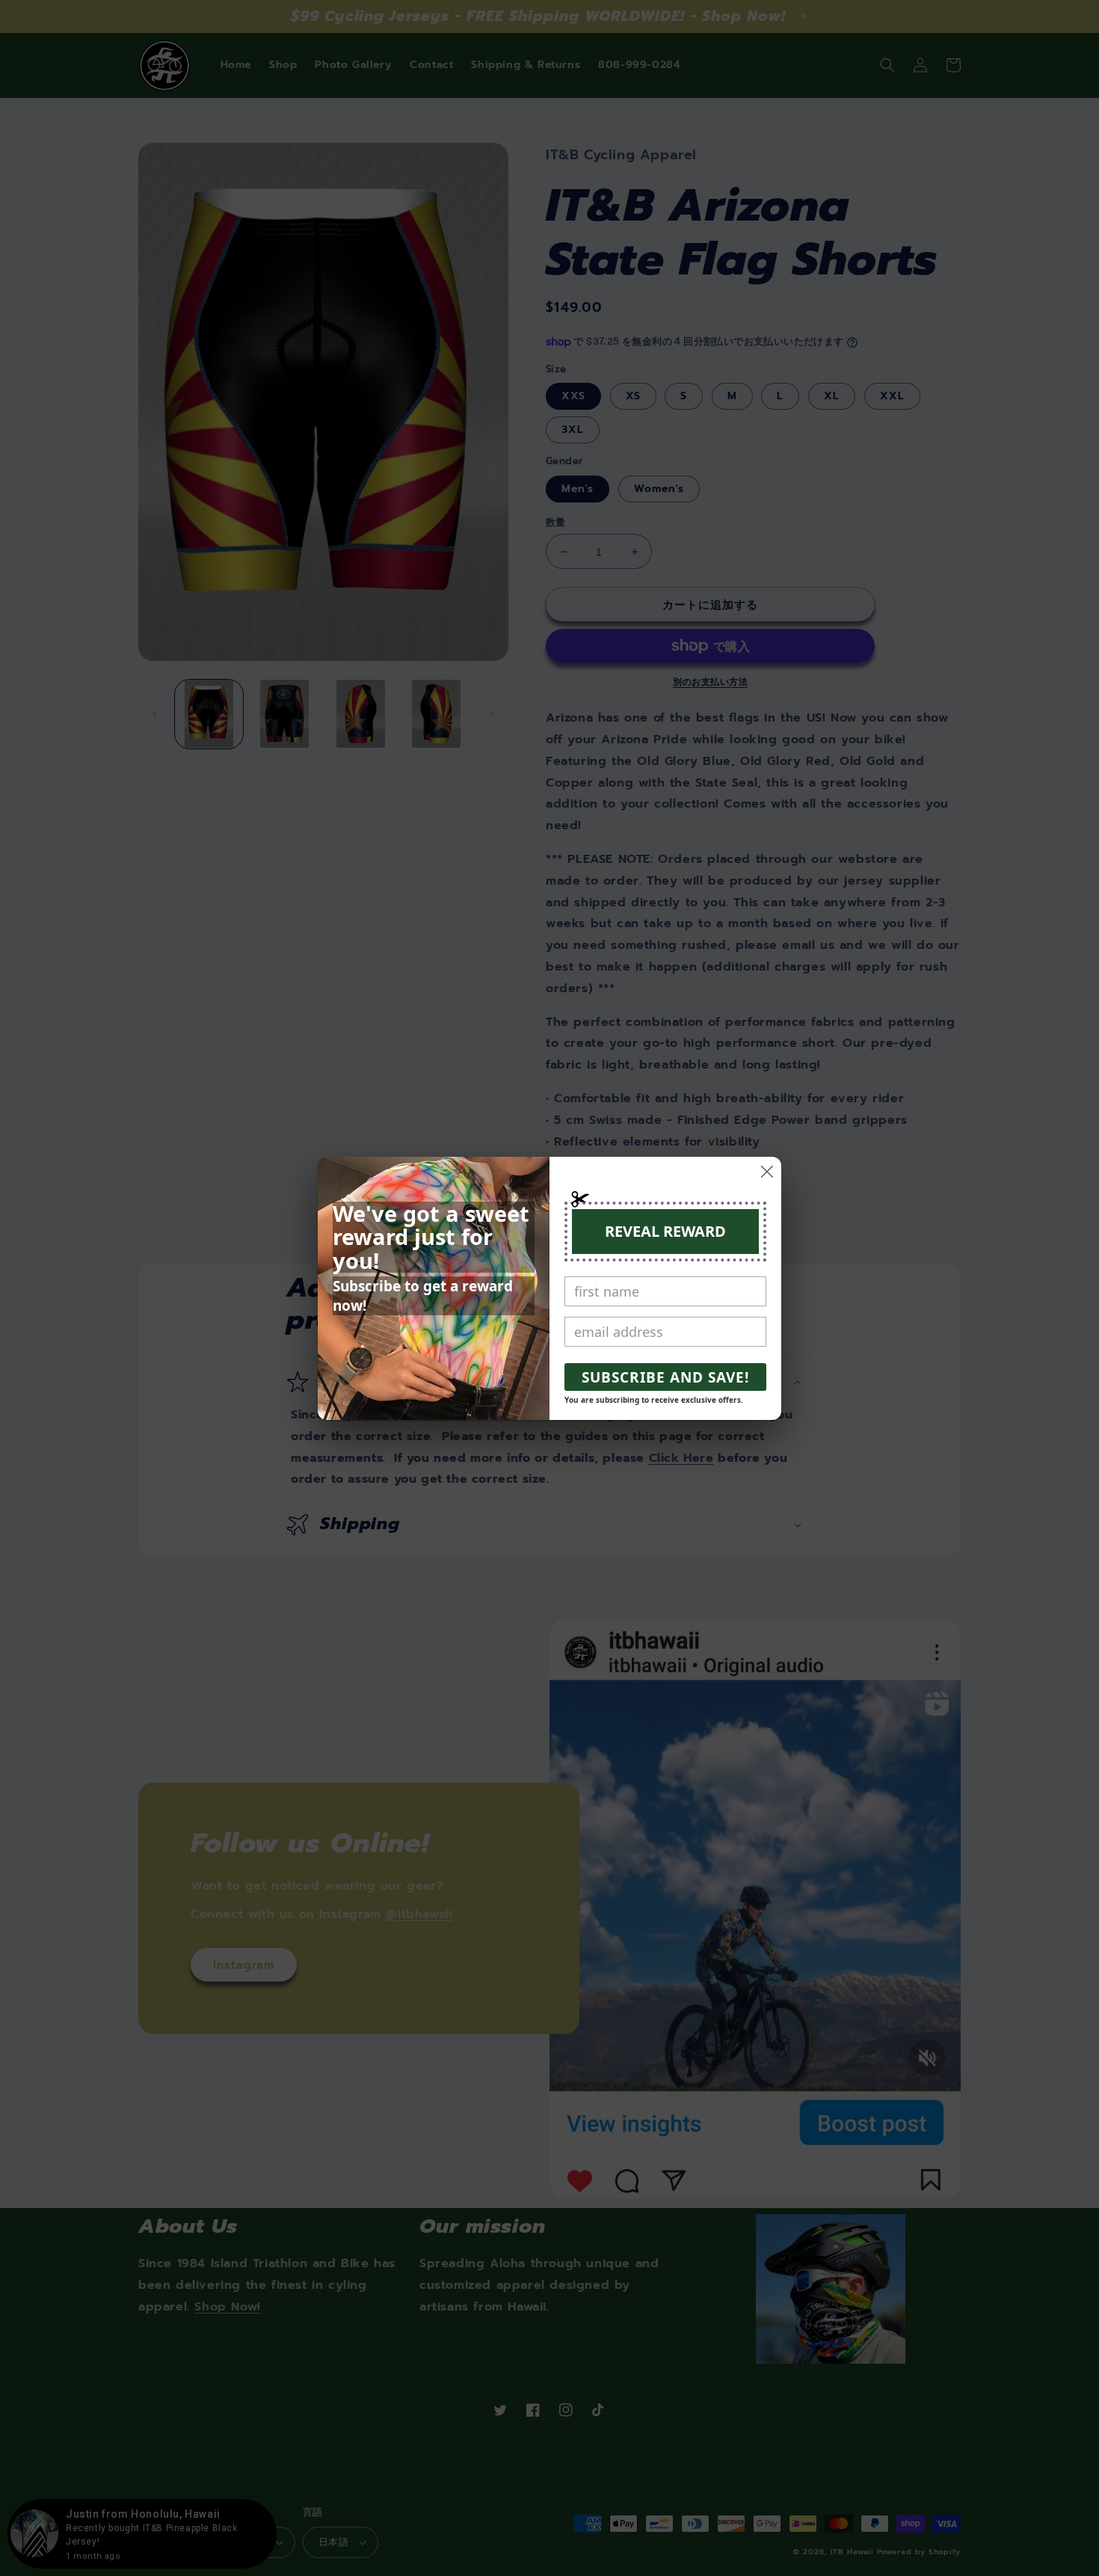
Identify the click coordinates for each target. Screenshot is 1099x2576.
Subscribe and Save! (665, 1377)
